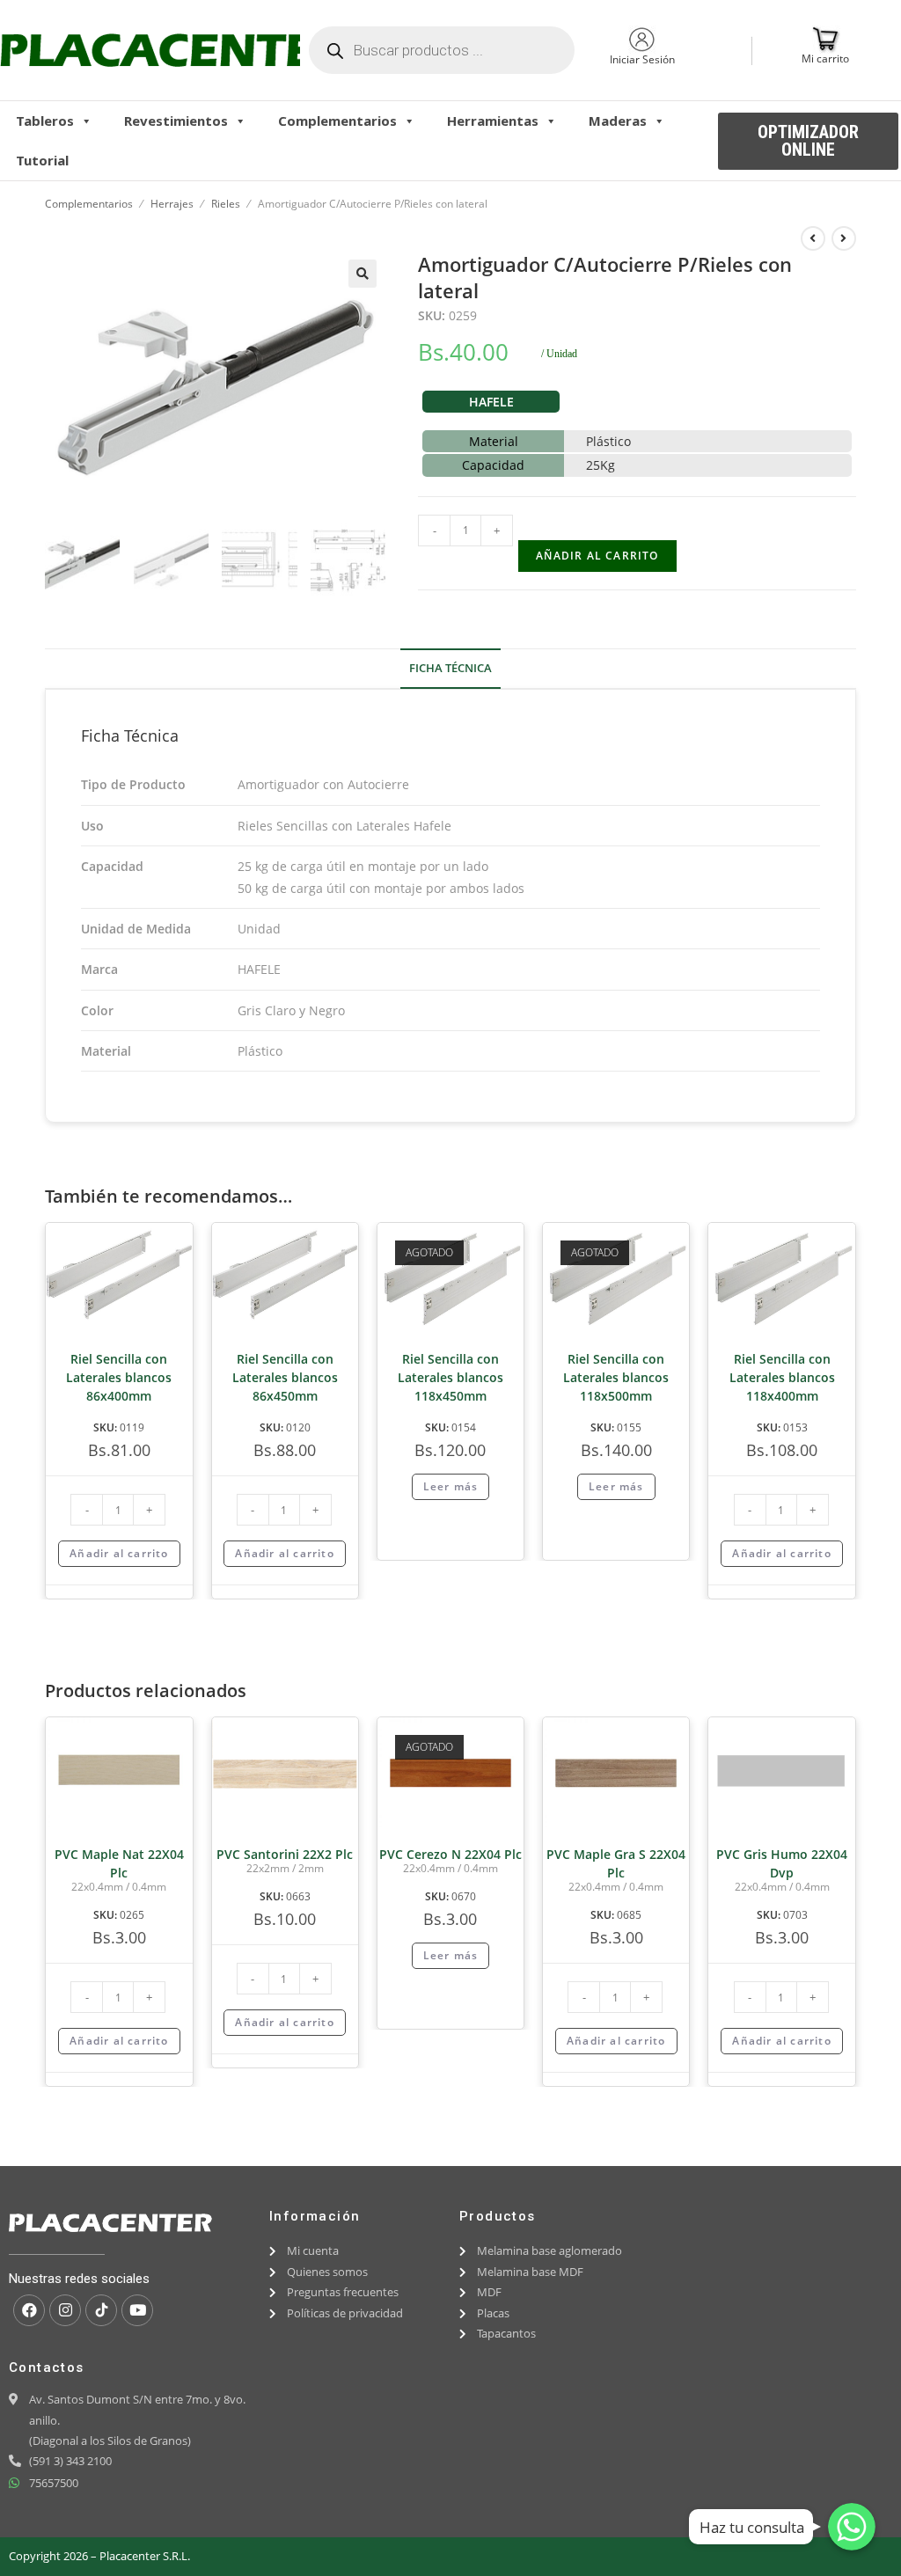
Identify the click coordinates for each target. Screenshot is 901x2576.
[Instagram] (65, 2310)
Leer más (451, 1486)
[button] (808, 141)
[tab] (450, 669)
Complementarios (337, 121)
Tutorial (42, 160)
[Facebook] (29, 2310)
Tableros (45, 121)
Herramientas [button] (493, 121)
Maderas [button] (618, 121)
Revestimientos (176, 121)
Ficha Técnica (450, 668)
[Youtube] (137, 2310)
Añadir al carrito (597, 556)
